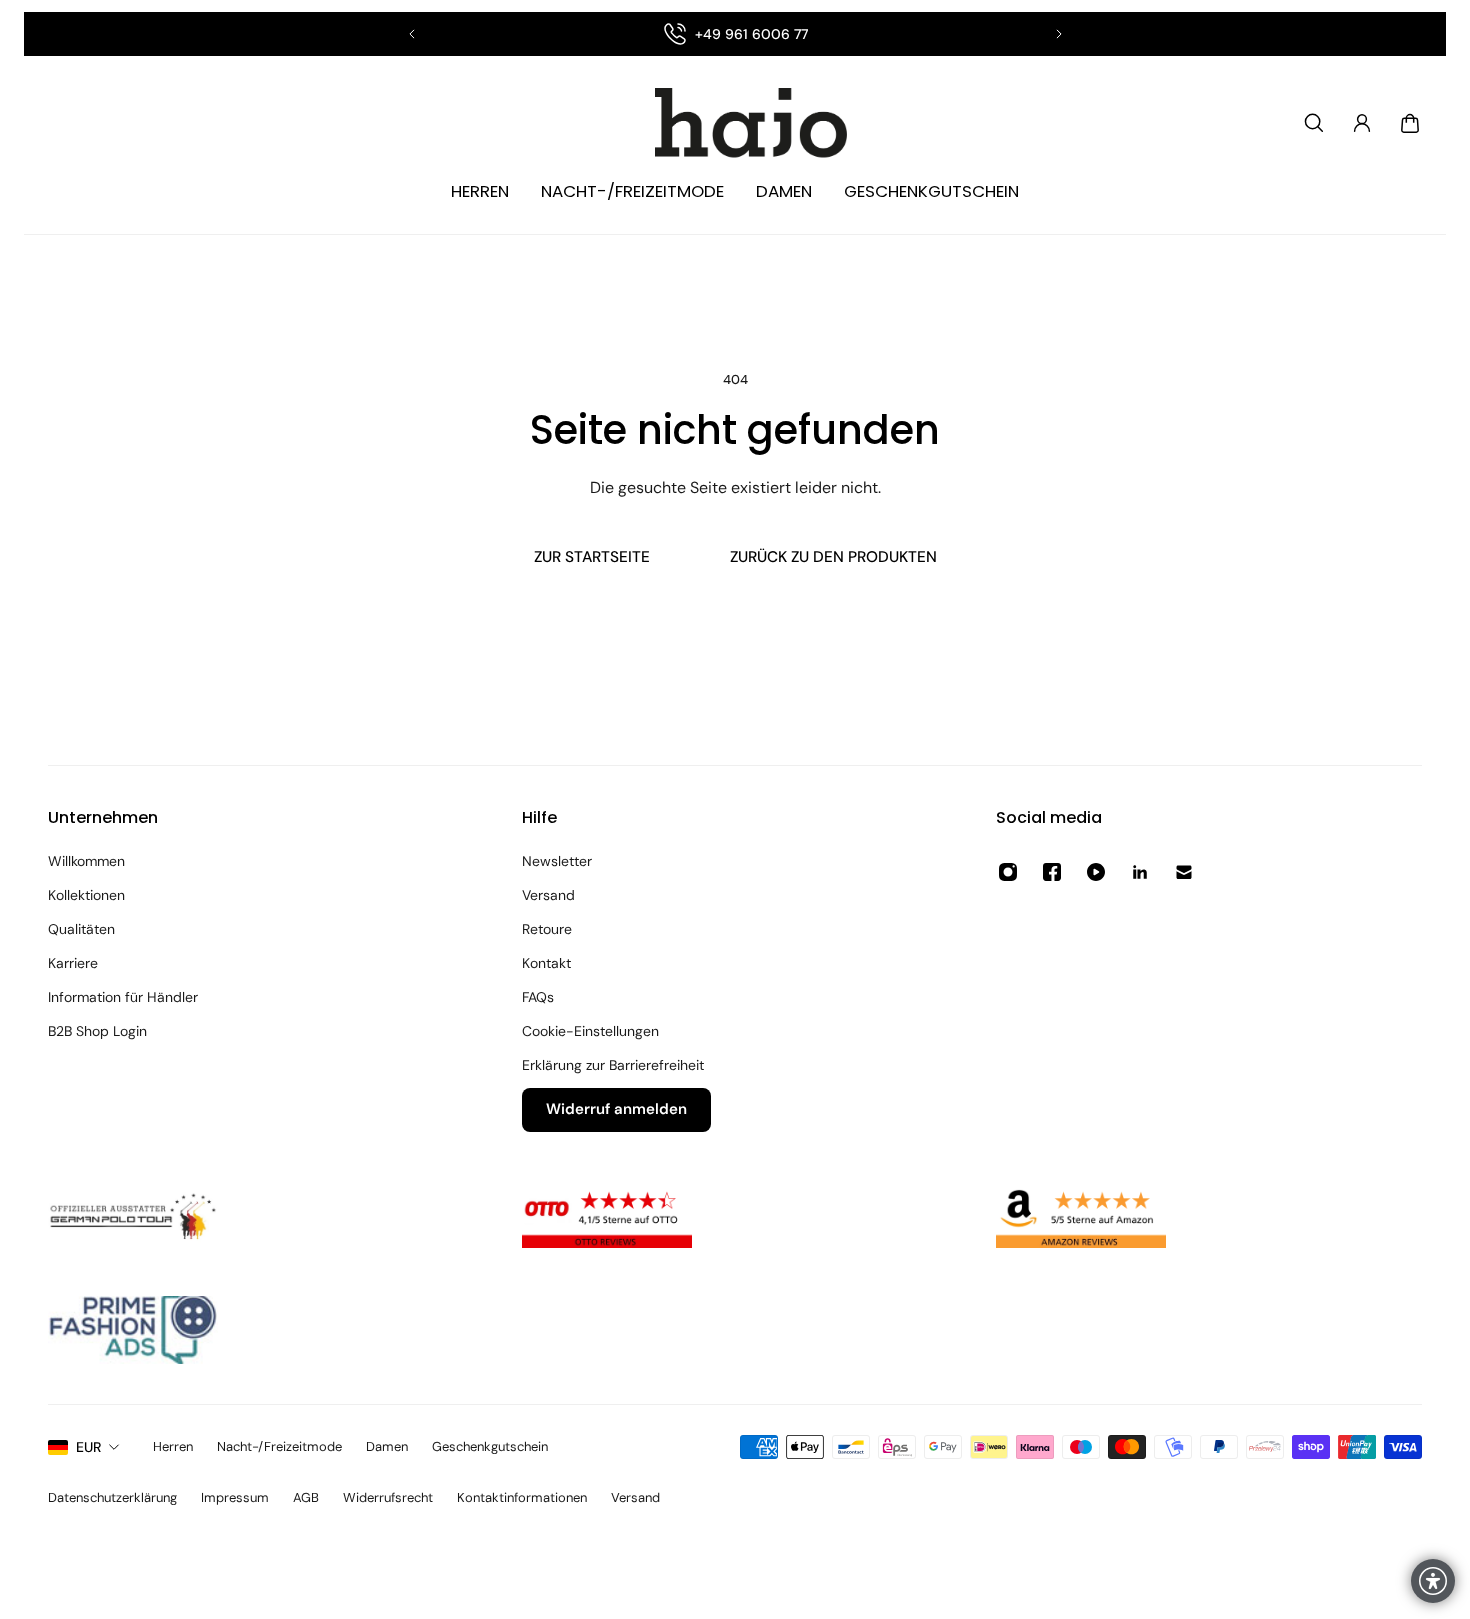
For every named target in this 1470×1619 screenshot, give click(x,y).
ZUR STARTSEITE (592, 557)
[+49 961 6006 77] (735, 34)
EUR (88, 1447)
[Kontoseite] (1362, 123)
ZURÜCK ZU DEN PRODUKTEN (833, 557)
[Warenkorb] (1410, 123)
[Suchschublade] (1314, 123)
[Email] (1184, 872)
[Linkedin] (1140, 872)
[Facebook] (1052, 872)
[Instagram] (1008, 872)
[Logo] (735, 123)
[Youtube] (1096, 872)
